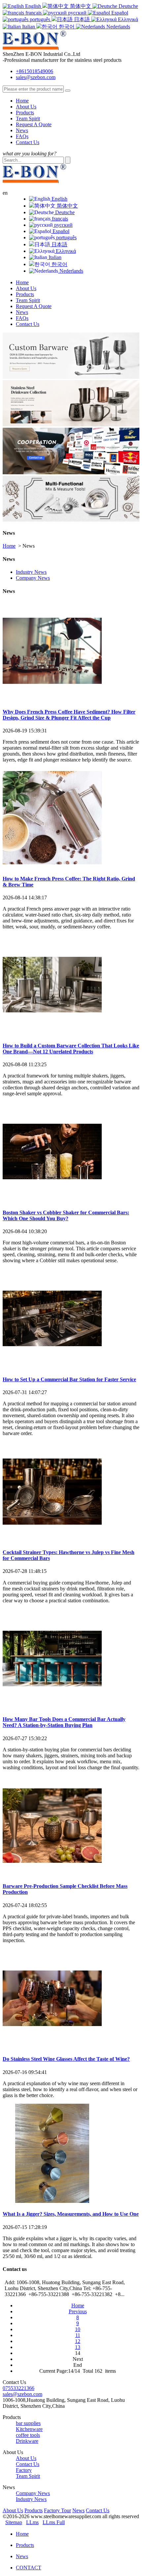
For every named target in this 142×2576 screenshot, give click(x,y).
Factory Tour (57, 2510)
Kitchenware (29, 2429)
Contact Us (28, 142)
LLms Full (54, 2522)
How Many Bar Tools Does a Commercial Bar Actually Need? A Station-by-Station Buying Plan (64, 1722)
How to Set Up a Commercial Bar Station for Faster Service (69, 1379)
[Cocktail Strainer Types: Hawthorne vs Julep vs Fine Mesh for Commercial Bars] (52, 1539)
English (59, 199)
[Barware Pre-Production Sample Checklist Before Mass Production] (52, 1873)
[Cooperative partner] (71, 472)
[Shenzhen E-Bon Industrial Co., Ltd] (38, 48)
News (22, 130)
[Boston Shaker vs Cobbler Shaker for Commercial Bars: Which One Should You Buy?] (52, 1199)
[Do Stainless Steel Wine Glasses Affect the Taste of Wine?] (52, 2046)
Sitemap (14, 2522)
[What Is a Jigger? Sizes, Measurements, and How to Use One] (52, 2201)
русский (63, 225)
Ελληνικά (65, 251)
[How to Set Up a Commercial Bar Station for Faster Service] (52, 1366)
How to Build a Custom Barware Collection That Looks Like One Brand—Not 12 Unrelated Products (71, 1049)
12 (78, 2341)
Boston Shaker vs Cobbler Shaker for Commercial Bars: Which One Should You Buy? (66, 1215)
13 (78, 2347)
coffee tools (28, 2435)
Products (25, 113)
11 (78, 2335)
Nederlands (71, 271)
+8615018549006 (35, 71)
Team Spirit (28, 118)
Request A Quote (34, 124)
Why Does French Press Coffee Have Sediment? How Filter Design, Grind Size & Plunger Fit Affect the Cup (69, 715)
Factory (24, 2470)
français (59, 219)
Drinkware (27, 2441)
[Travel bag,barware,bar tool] (71, 520)
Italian (54, 257)
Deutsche (64, 212)
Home (22, 101)
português (66, 237)
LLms (32, 2522)
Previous (78, 2311)
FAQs (22, 136)
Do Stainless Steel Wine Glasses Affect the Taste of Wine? (66, 2059)
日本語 (59, 244)
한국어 (59, 264)
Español (60, 231)
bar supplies (28, 2423)
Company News (33, 578)
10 (78, 2329)
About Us (26, 107)
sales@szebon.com (36, 77)
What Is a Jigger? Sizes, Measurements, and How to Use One (71, 2214)
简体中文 (67, 206)
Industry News (31, 572)
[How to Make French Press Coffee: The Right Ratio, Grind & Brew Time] (52, 865)
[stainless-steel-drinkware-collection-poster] (71, 425)
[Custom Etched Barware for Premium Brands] (71, 377)
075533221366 (18, 2388)
